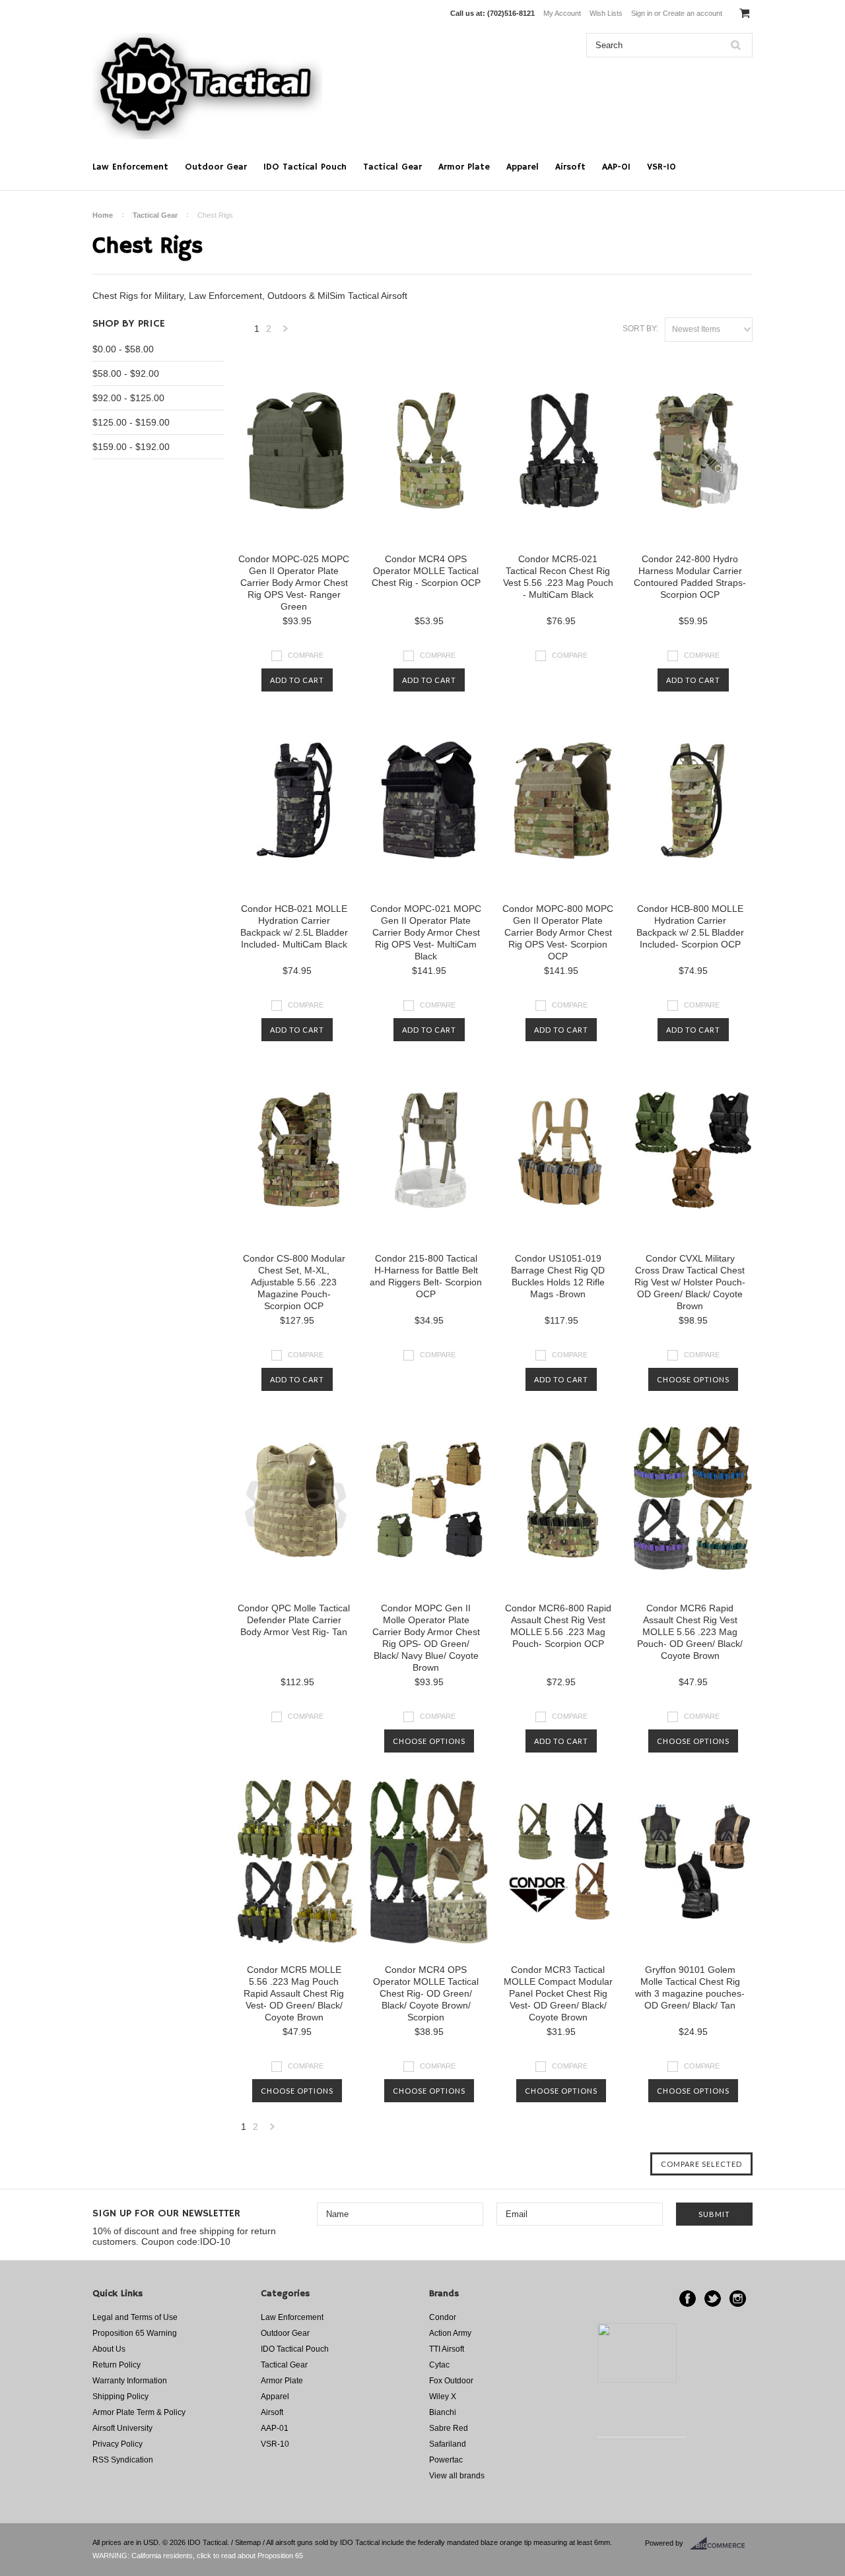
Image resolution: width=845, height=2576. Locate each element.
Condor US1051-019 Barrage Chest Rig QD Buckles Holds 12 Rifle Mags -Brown (558, 1276)
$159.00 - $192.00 (131, 447)
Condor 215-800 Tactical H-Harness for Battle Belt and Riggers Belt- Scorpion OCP (426, 1276)
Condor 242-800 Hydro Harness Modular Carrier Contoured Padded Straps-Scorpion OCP (690, 577)
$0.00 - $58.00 (123, 349)
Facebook (688, 2299)
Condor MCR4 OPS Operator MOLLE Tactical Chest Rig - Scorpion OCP (426, 571)
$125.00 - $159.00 (131, 422)
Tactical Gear (392, 167)
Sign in (642, 13)
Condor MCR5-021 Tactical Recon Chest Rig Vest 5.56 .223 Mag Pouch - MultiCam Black (558, 577)
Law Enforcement (130, 167)
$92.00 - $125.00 (128, 398)
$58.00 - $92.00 (126, 373)
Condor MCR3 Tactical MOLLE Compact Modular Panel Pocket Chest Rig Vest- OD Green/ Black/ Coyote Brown (558, 1993)
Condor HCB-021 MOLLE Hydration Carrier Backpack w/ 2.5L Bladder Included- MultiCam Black (294, 926)
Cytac (439, 2365)
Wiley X (443, 2397)
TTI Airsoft (447, 2349)
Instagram (738, 2299)
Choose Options (693, 1379)
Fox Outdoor (451, 2381)
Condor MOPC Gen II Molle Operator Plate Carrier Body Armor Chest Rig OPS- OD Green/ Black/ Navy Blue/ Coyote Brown (426, 1638)
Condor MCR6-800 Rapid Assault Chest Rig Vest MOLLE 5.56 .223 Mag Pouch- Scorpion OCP (558, 1626)
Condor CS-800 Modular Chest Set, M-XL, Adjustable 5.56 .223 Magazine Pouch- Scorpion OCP (294, 1282)
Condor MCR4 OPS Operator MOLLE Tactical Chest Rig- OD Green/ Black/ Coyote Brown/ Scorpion (426, 1993)
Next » (286, 332)
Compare (306, 655)
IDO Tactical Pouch (305, 167)
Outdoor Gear (216, 167)
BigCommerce (721, 2544)
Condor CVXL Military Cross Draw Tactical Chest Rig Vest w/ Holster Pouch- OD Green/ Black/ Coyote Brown (690, 1282)
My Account (562, 13)
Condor (443, 2317)
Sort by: (640, 329)
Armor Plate (464, 167)
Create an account (693, 13)
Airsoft (570, 167)
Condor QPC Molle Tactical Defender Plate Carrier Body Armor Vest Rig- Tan (294, 1620)
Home (103, 215)
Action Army (450, 2333)
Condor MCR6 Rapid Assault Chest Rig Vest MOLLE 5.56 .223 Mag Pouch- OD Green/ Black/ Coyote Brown (690, 1632)
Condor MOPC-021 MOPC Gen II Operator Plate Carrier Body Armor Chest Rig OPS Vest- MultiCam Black (426, 932)
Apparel (523, 167)
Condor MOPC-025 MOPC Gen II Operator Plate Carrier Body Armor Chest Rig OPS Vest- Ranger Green (294, 583)
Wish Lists (606, 13)
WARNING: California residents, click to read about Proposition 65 (198, 2556)
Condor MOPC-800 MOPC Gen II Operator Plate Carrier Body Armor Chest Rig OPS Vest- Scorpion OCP (558, 932)
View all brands (457, 2476)
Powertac (446, 2460)
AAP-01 (616, 167)
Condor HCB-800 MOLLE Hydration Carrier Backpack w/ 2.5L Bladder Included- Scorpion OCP (690, 926)
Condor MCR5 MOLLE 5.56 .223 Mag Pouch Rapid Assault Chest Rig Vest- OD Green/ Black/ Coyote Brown (294, 1993)
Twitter (713, 2299)
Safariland (448, 2444)
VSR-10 (661, 167)
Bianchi (443, 2412)
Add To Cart (297, 680)
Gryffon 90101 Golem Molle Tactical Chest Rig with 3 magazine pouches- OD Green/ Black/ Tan (690, 1987)
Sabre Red (449, 2428)
